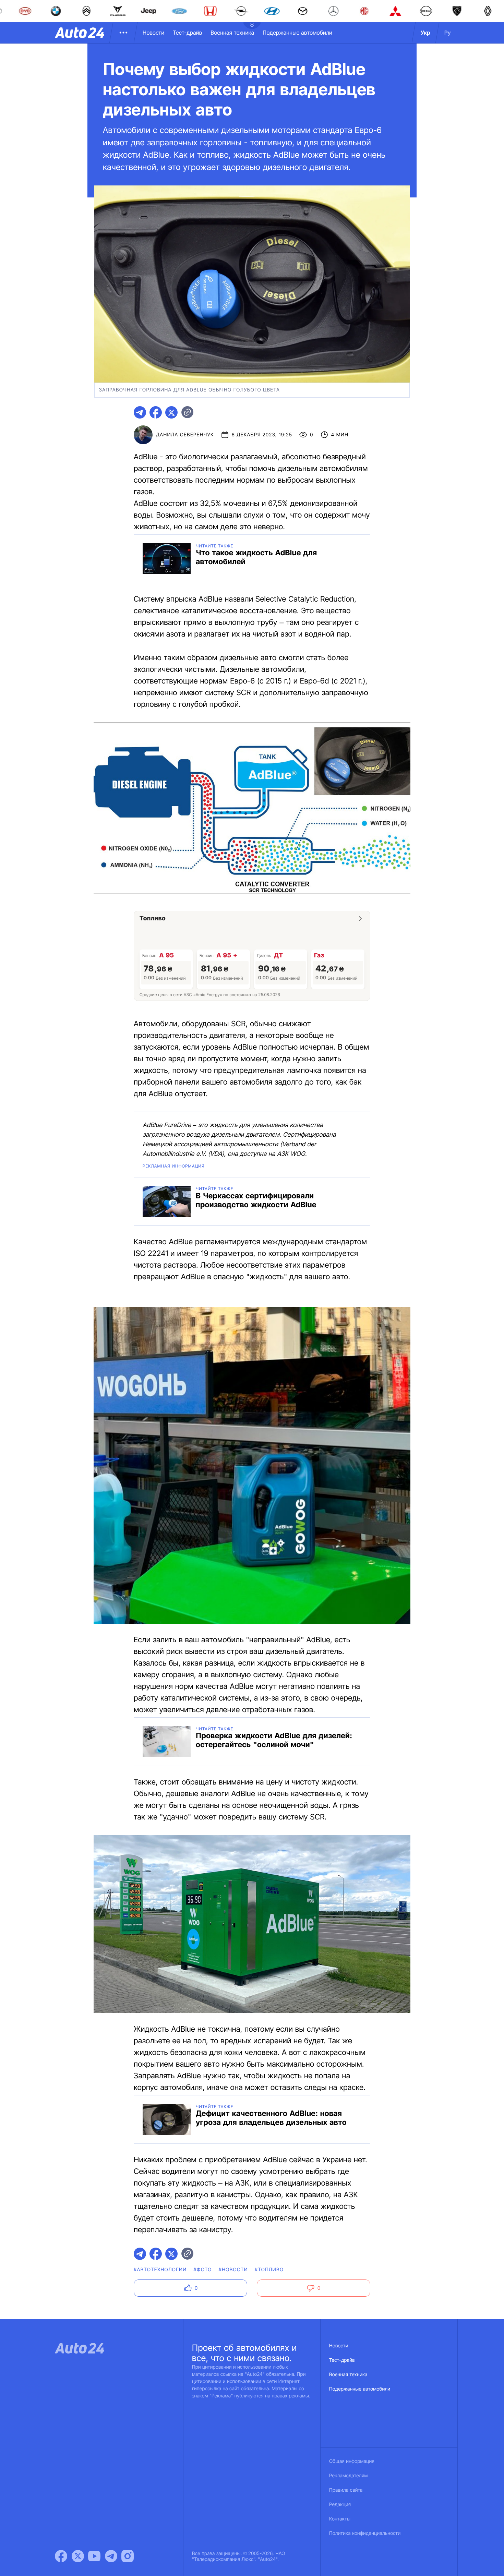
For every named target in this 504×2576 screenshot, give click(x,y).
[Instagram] (128, 2556)
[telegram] (140, 412)
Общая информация (352, 2461)
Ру (448, 33)
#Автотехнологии (160, 2270)
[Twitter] (78, 2556)
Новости (153, 33)
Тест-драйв (187, 33)
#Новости (233, 2270)
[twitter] (171, 412)
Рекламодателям (349, 2476)
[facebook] (156, 412)
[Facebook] (61, 2556)
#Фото (203, 2270)
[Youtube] (94, 2556)
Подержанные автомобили (297, 33)
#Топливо (269, 2270)
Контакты (340, 2519)
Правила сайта (346, 2490)
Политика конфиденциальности (365, 2533)
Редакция (340, 2505)
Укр (425, 33)
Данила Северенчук (185, 435)
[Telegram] (111, 2556)
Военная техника (232, 33)
